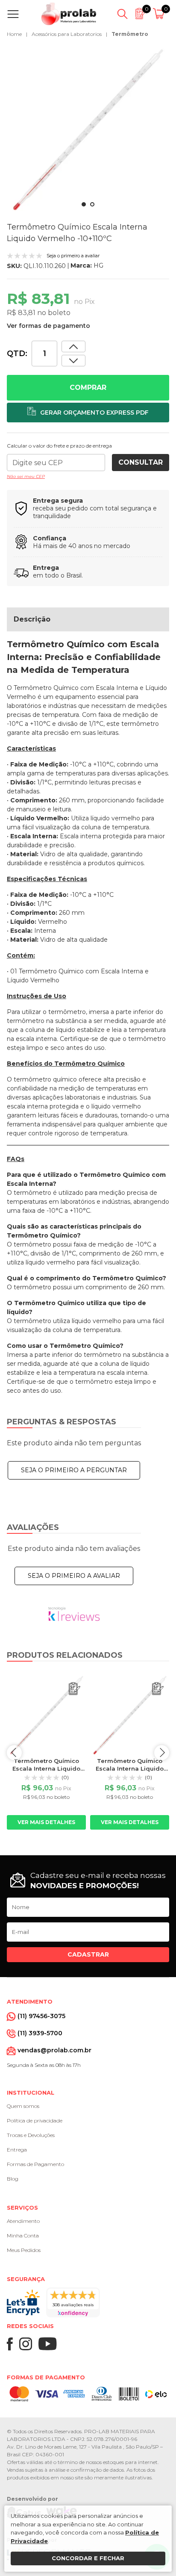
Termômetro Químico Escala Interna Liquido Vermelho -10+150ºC (46, 1768)
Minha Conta (23, 2236)
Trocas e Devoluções (31, 2135)
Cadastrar (88, 1954)
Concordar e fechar (88, 2558)
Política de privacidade (35, 2121)
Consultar (141, 462)
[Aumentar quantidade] (73, 361)
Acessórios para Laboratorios (67, 34)
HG (98, 265)
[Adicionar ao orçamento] (88, 413)
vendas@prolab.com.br (54, 2050)
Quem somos (23, 2106)
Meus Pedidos (24, 2250)
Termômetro (130, 34)
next (162, 1752)
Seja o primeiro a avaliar (74, 1576)
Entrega (17, 2150)
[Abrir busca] (122, 14)
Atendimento (23, 2221)
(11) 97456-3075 (41, 2016)
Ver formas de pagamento (48, 326)
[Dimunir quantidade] (73, 346)
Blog (13, 2179)
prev (14, 1752)
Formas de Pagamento (35, 2164)
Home (14, 34)
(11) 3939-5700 (40, 2033)
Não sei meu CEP (26, 476)
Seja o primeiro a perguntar (74, 1470)
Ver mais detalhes (46, 1822)
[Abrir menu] (15, 14)
